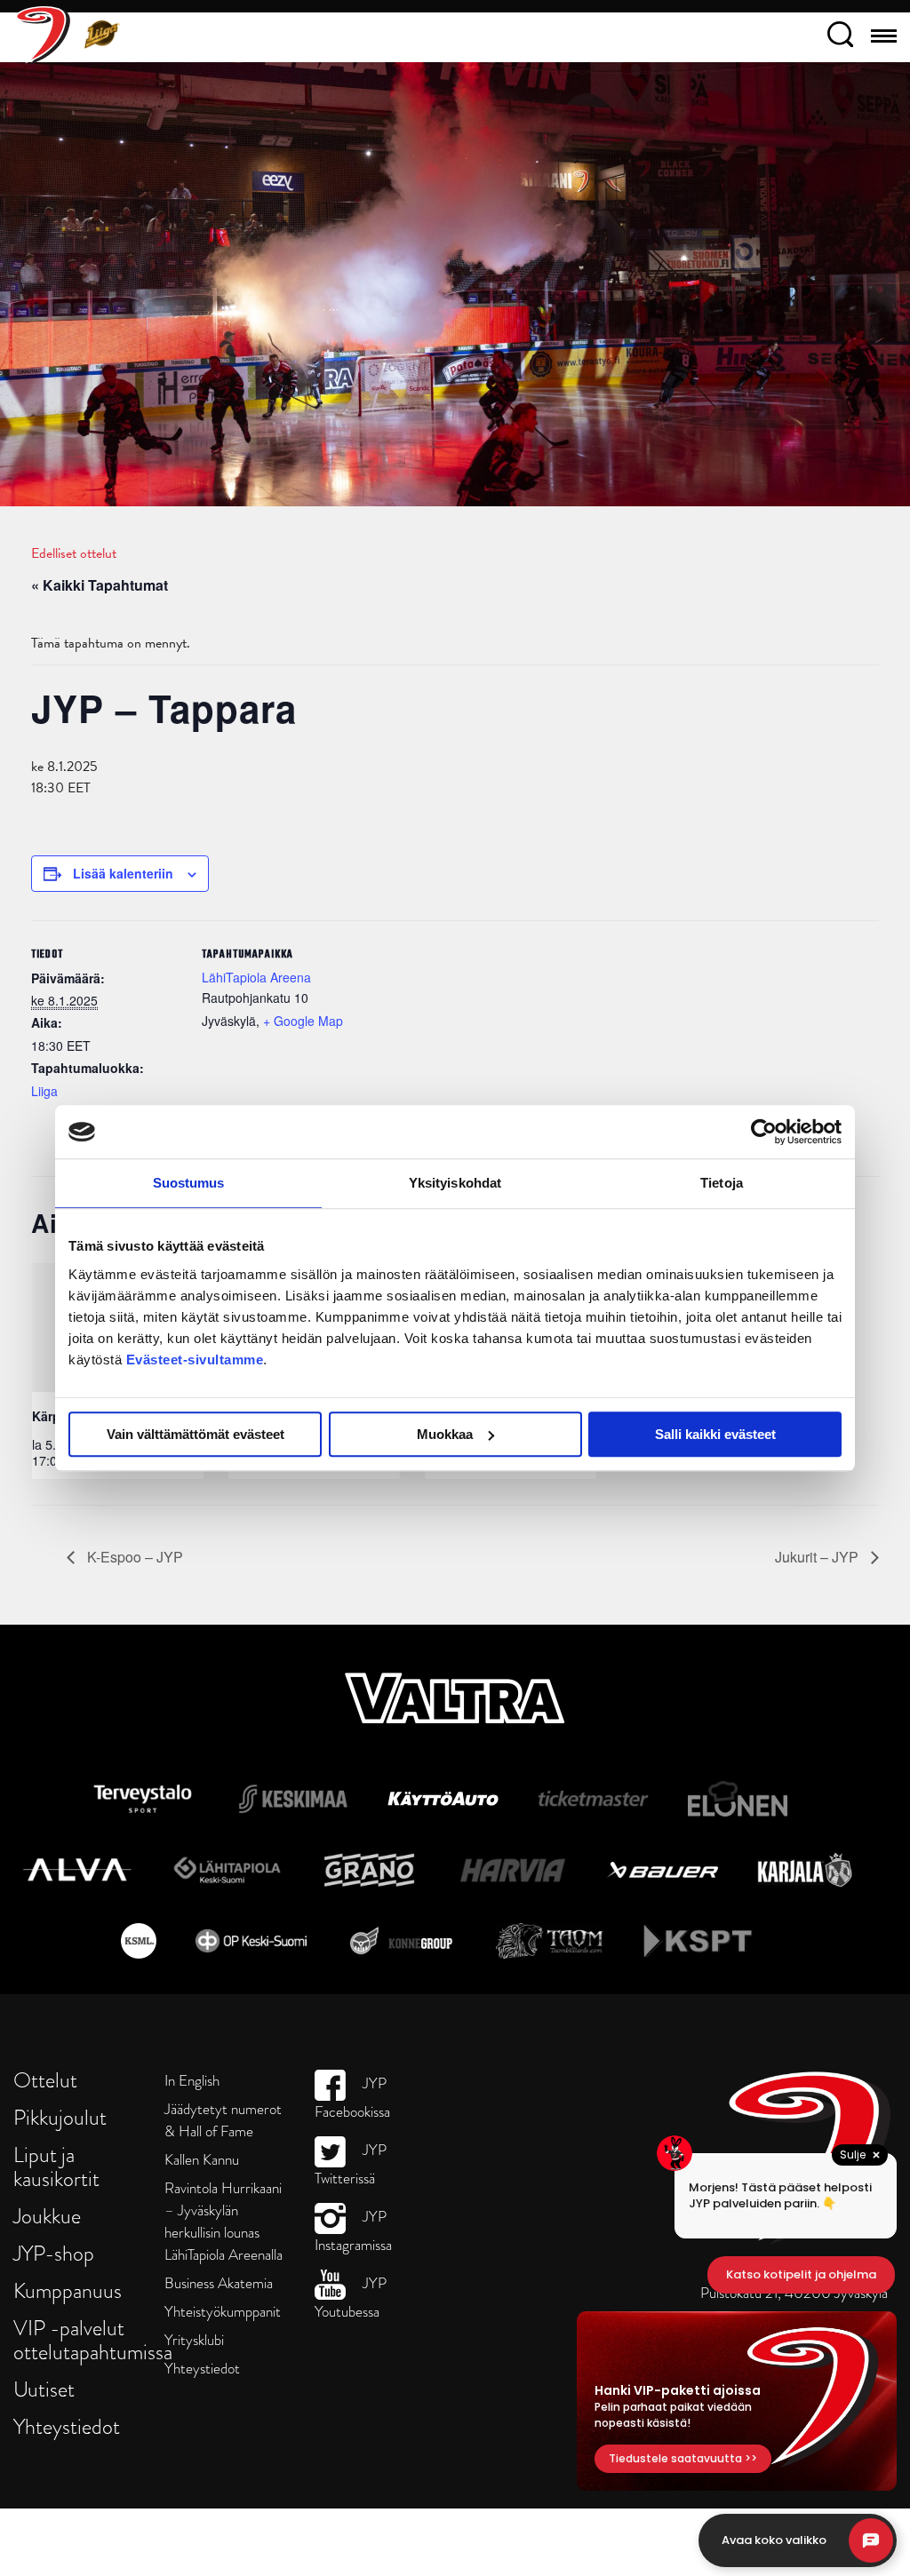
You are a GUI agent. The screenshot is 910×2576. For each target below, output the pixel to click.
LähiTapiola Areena (256, 977)
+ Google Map (303, 1021)
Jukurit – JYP (818, 1557)
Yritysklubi (194, 2340)
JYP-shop (54, 2253)
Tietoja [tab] (722, 1183)
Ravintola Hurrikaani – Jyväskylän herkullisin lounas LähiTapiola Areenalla (224, 2222)
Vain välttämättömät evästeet (196, 1434)
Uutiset (44, 2389)
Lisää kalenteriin (123, 873)
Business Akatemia (219, 2283)
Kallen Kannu (202, 2160)
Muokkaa (445, 1434)
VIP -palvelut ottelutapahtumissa (93, 2340)
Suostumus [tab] (189, 1183)
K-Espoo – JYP (133, 1557)
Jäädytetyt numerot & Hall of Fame (223, 2120)
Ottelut (45, 2080)
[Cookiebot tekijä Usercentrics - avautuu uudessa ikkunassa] (764, 1132)
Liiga (44, 1091)
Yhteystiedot (67, 2426)
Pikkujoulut (60, 2117)
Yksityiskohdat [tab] (455, 1183)
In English (192, 2081)
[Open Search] (840, 37)
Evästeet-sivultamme (195, 1360)
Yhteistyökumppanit (223, 2312)
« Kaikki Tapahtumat (100, 585)
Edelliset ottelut (74, 553)
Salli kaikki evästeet (715, 1434)
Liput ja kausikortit (56, 2167)
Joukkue (47, 2216)
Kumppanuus (68, 2290)
